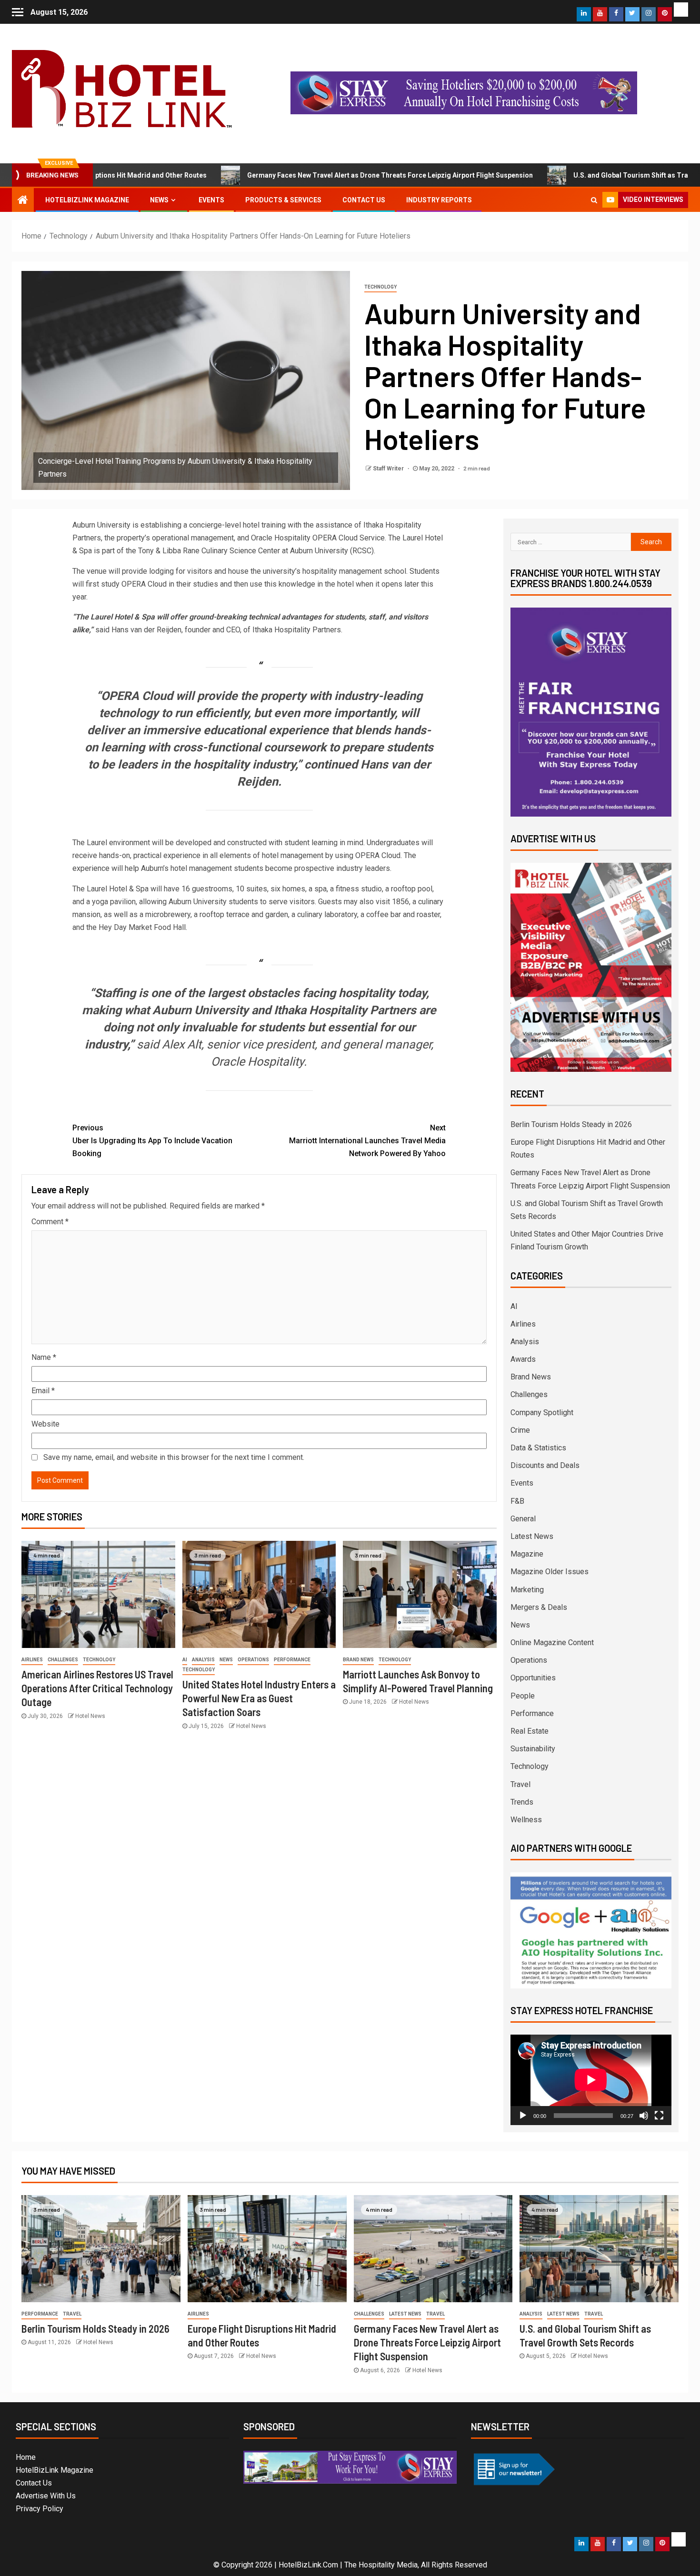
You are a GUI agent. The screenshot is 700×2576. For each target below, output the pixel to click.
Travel (520, 1784)
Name (44, 1357)
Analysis (203, 1660)
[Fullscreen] (659, 2116)
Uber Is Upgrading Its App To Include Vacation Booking (152, 1141)
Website (45, 1424)
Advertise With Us (46, 2496)
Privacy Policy (40, 2509)
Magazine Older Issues (550, 1572)
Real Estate (530, 1731)
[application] (591, 2080)
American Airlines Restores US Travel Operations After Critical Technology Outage (97, 1688)
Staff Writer (389, 469)
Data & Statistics (538, 1448)
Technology (380, 287)
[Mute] (644, 2116)
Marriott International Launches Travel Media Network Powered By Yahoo (367, 1141)
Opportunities (533, 1678)
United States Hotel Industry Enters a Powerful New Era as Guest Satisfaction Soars (259, 1698)
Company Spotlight (542, 1413)
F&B (517, 1501)
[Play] (523, 2116)
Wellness (526, 1820)
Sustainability (533, 1749)
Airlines (32, 1660)
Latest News (532, 1536)
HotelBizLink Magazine (87, 200)
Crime (520, 1430)
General (523, 1519)
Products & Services (283, 200)
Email (43, 1391)
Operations (253, 1660)
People (523, 1696)
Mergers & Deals (539, 1607)
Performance (292, 1660)
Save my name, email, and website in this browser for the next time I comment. (174, 1457)
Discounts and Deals (545, 1465)
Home (26, 2457)
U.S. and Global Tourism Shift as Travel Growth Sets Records (586, 175)
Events (211, 200)
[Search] (594, 200)
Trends (522, 1802)
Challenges (63, 1660)
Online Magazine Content (552, 1642)
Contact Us (364, 200)
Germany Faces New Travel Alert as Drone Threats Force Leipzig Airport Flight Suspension (306, 175)
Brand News (358, 1660)
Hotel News (90, 1716)
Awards (523, 1359)
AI (185, 1660)
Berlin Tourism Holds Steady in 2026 (571, 1124)
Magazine (527, 1554)
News (159, 200)
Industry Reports (439, 200)
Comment (50, 1222)
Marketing (527, 1590)
